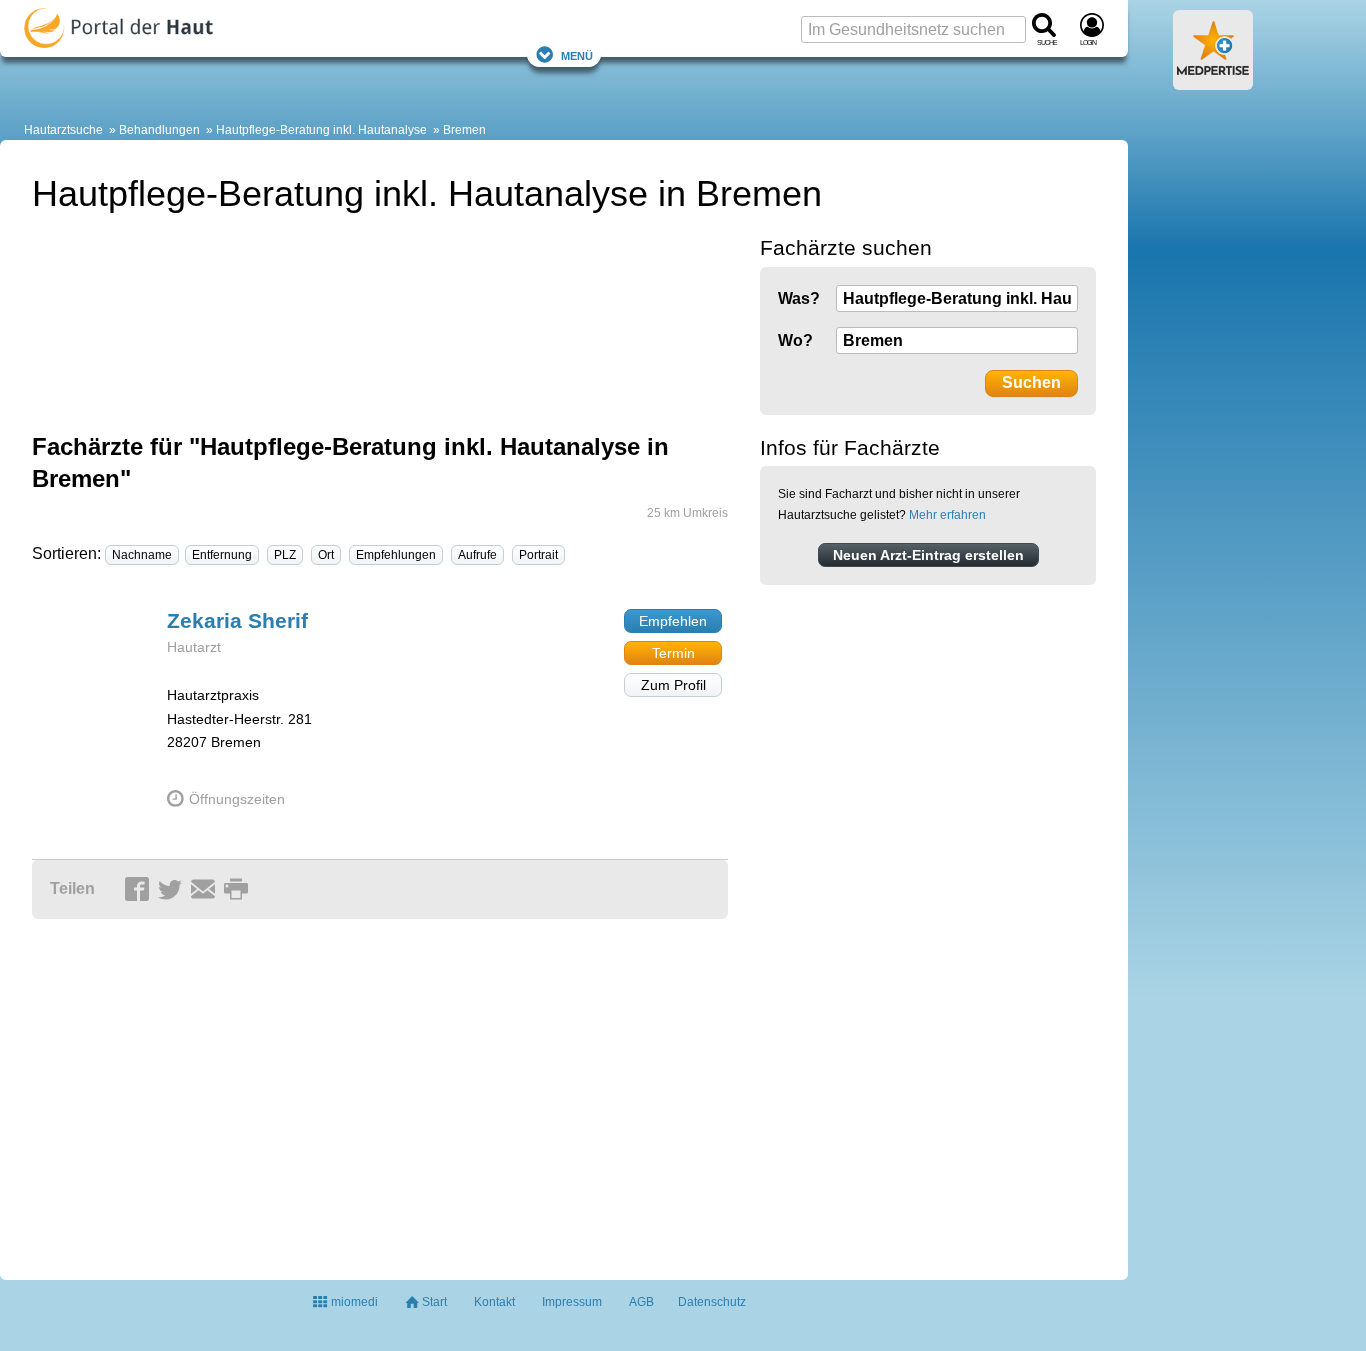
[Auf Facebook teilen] (140, 890)
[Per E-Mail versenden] (206, 890)
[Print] (239, 890)
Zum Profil (673, 685)
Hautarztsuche (63, 130)
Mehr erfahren (947, 515)
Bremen (464, 130)
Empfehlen (673, 621)
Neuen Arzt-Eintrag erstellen (928, 555)
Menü (577, 54)
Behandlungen (159, 130)
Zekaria (237, 620)
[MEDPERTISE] (1213, 82)
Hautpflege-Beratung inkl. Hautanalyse (321, 130)
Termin (673, 653)
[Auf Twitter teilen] (173, 890)
